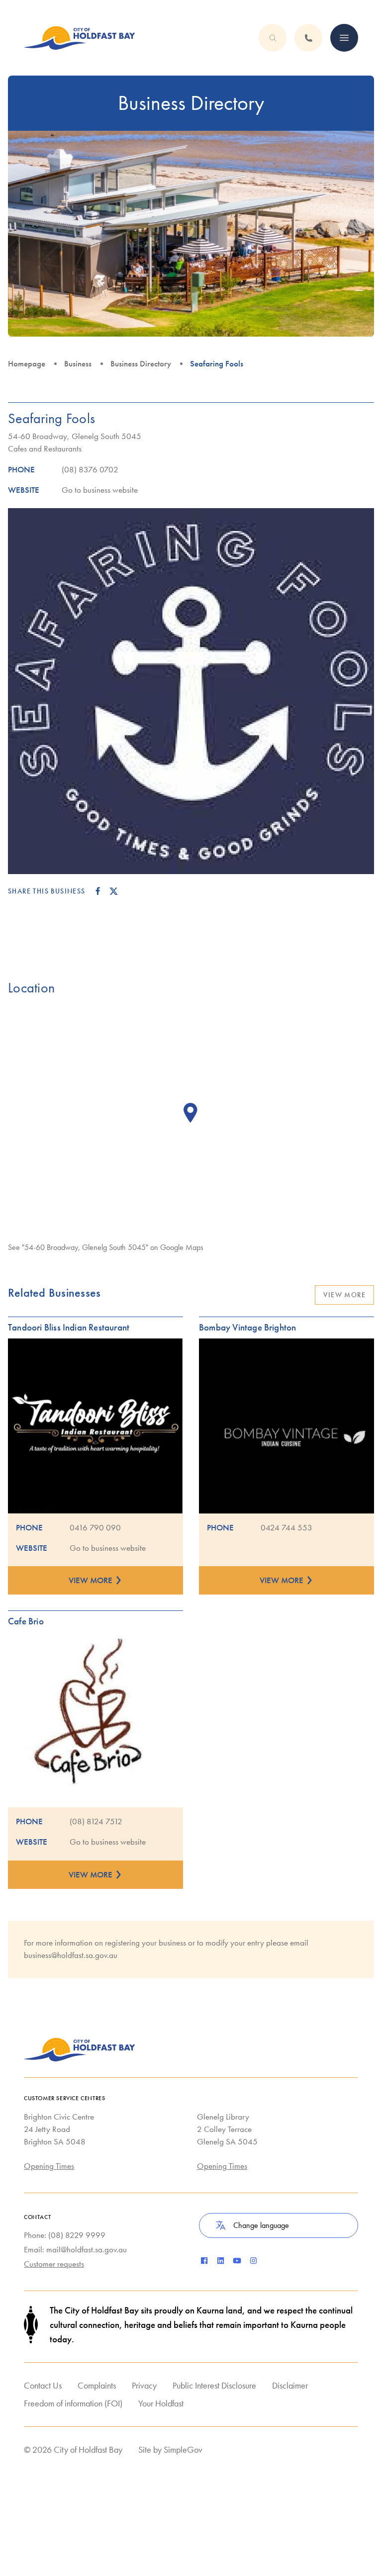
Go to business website (100, 490)
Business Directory (141, 363)
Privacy (144, 2385)
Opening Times (49, 2166)
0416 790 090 (95, 1527)
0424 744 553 (286, 1527)
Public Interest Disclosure (214, 2385)
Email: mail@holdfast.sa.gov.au (75, 2249)
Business (78, 363)
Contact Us (43, 2385)
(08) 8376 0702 (90, 469)
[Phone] (344, 38)
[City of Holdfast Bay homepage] (80, 38)
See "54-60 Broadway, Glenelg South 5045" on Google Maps (106, 1247)
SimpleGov (183, 2449)
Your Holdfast (161, 2403)
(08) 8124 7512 (96, 1821)
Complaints (97, 2385)
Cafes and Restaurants (45, 448)
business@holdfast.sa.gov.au (71, 1955)
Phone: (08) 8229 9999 (65, 2235)
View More (344, 1295)
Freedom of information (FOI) (73, 2403)
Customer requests (54, 2264)
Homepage (27, 363)
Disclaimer (290, 2385)
